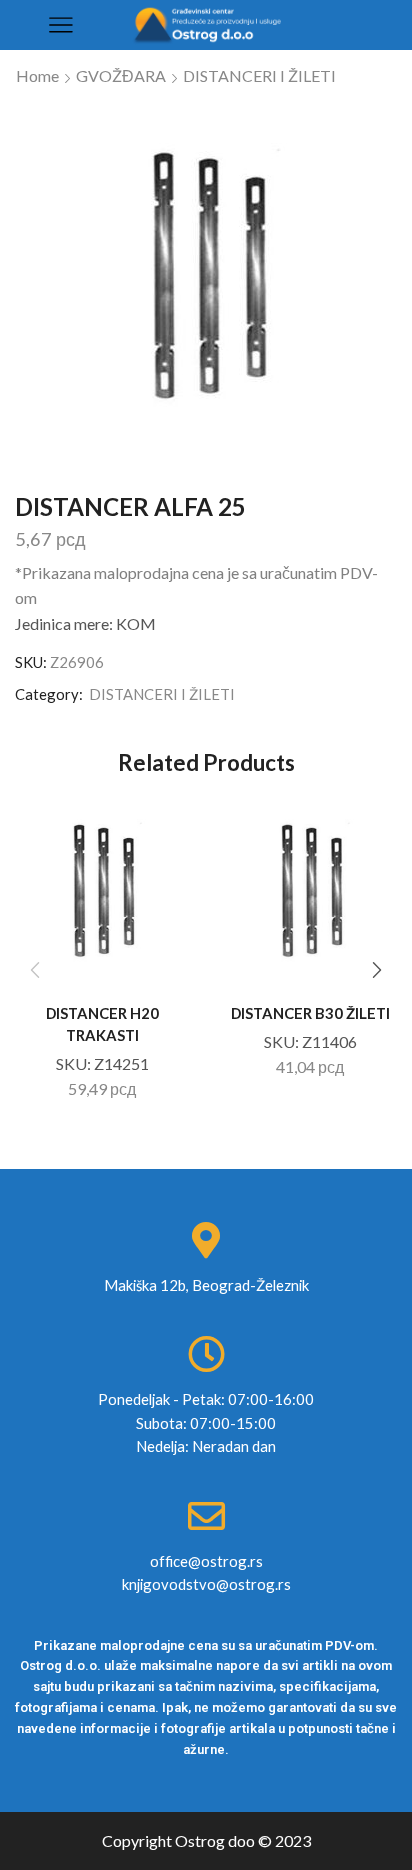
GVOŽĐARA (121, 75)
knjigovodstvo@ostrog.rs (206, 1584)
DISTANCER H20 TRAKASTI (102, 1024)
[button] (377, 970)
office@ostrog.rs (206, 1561)
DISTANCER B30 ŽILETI (310, 1013)
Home (37, 75)
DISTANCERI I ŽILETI (259, 75)
